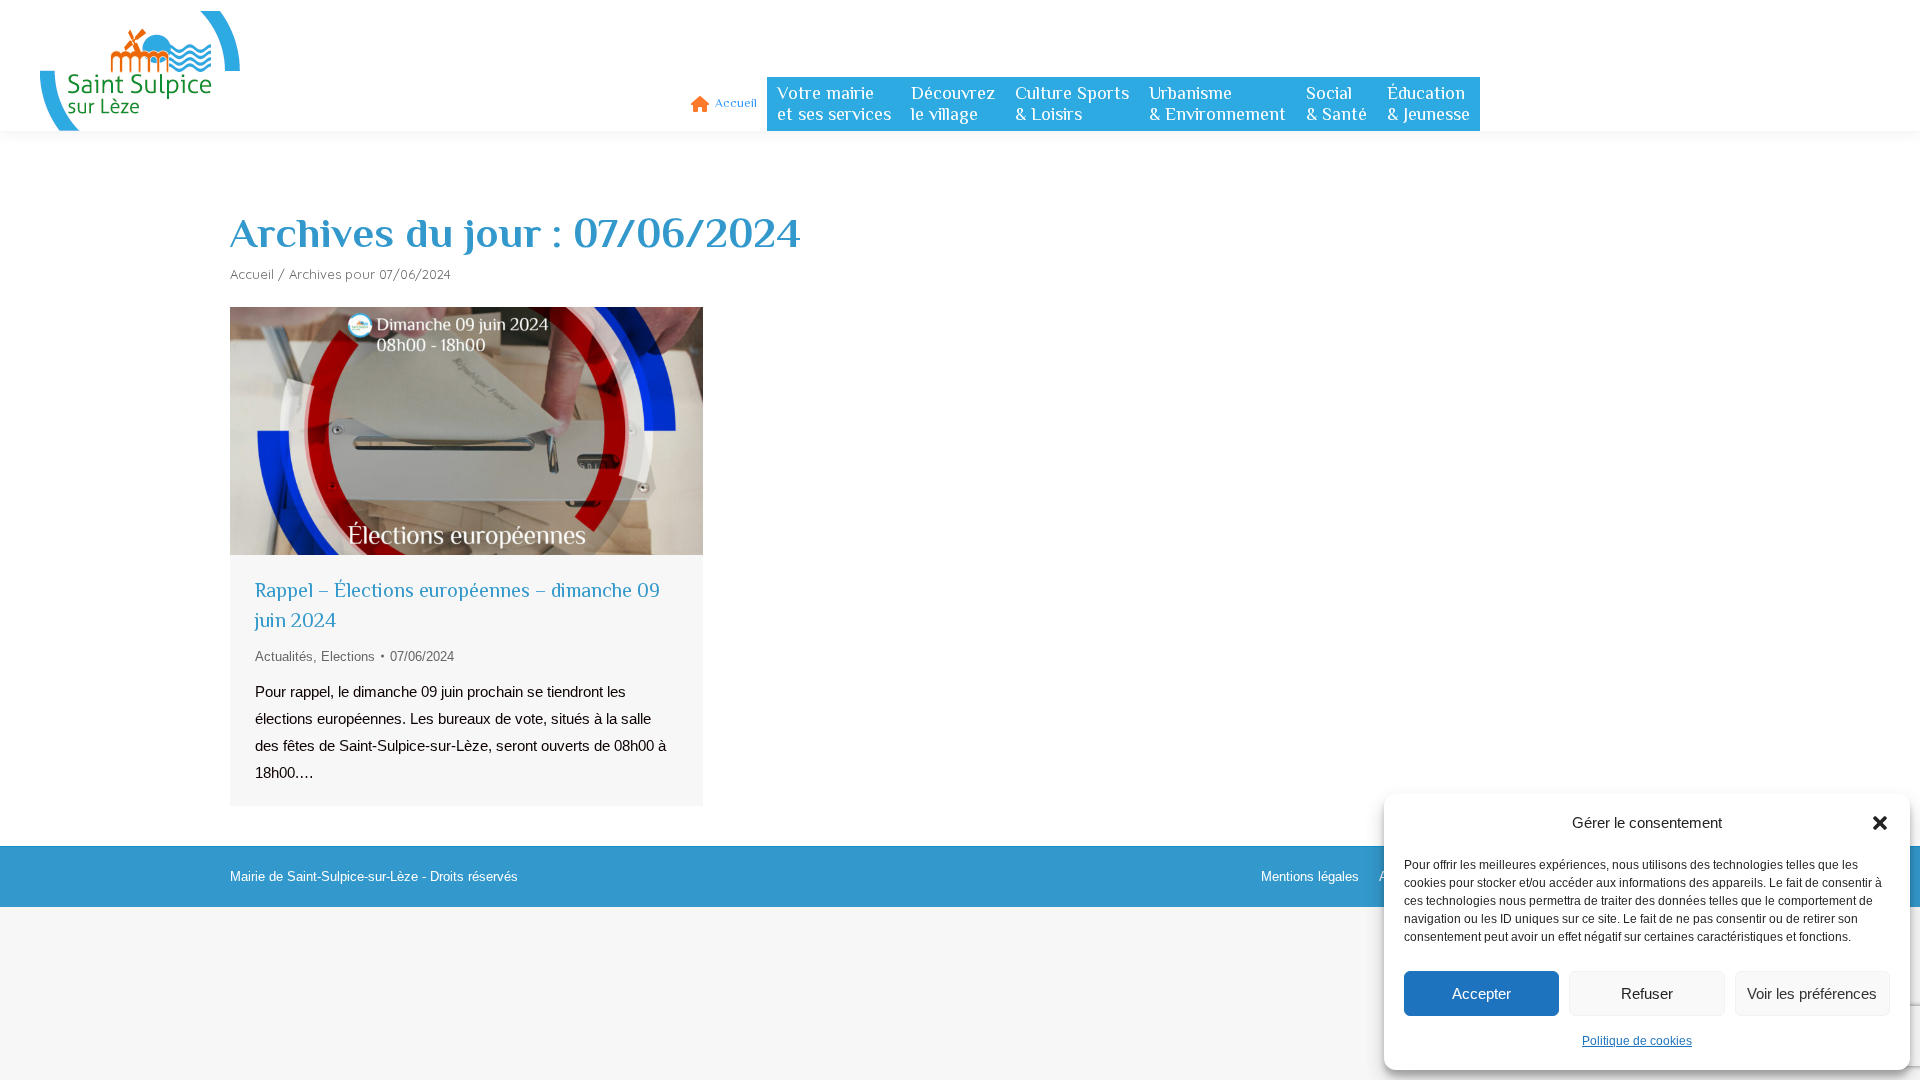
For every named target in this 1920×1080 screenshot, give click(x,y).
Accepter (1481, 993)
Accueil (252, 274)
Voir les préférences (1812, 993)
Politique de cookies (1637, 1041)
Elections (348, 656)
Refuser (1647, 993)
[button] (1880, 823)
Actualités (284, 656)
